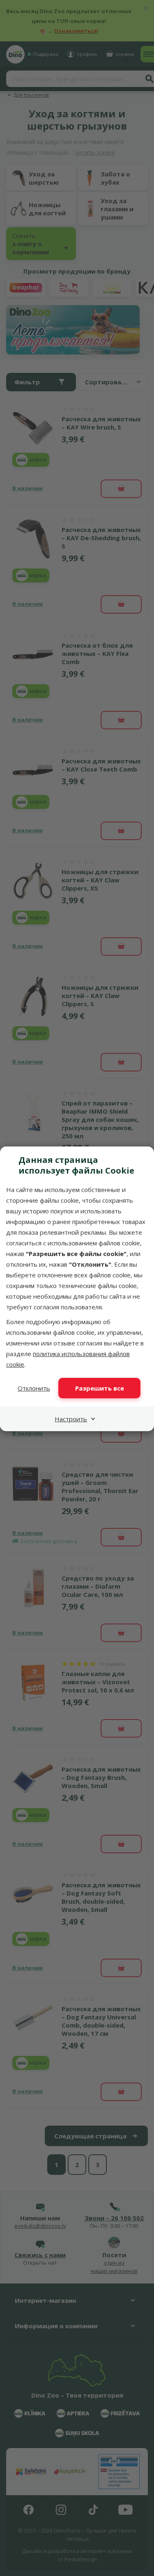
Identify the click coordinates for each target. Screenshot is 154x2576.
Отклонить (34, 1388)
